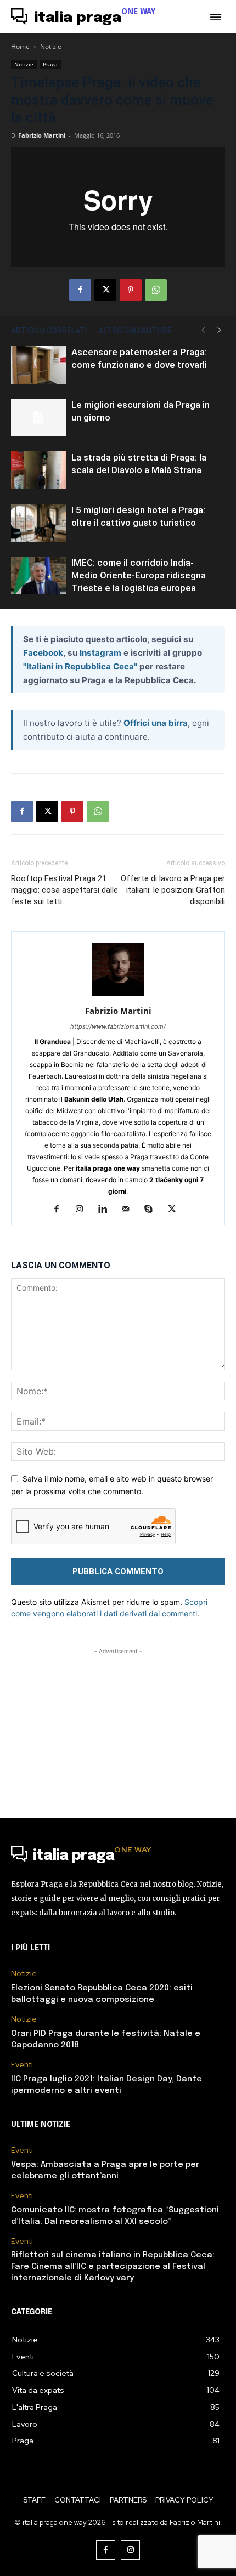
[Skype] (153, 1210)
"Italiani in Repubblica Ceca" (80, 666)
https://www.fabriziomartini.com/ (118, 1026)
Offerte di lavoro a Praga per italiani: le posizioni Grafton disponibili (173, 890)
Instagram (100, 653)
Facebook (43, 653)
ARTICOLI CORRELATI (49, 331)
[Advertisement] (118, 1726)
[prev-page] (203, 330)
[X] (105, 290)
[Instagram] (84, 1210)
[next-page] (220, 330)
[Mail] (130, 1210)
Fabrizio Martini (42, 135)
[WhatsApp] (156, 290)
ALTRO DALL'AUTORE (135, 331)
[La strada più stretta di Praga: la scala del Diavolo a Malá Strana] (38, 470)
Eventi (22, 2065)
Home (20, 46)
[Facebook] (80, 290)
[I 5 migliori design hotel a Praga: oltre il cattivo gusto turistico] (38, 523)
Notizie (51, 46)
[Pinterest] (131, 290)
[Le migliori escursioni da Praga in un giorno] (38, 418)
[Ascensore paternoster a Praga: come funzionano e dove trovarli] (38, 365)
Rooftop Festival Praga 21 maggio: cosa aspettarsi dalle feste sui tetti (64, 890)
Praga (50, 64)
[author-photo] (118, 995)
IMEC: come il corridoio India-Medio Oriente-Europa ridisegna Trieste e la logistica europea (139, 575)
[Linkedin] (107, 1210)
